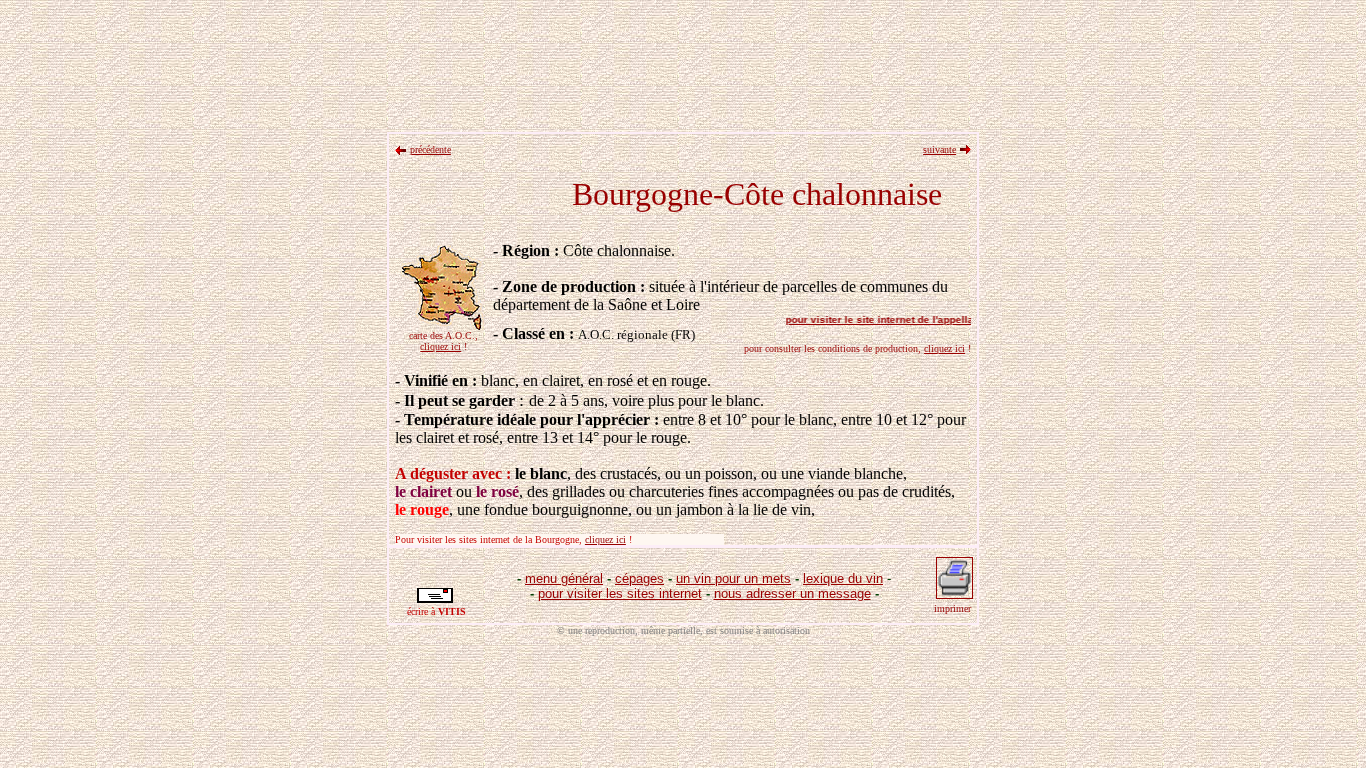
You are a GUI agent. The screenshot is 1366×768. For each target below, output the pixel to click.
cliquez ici (440, 346)
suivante (939, 149)
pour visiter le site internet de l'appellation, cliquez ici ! (914, 319)
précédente (430, 149)
